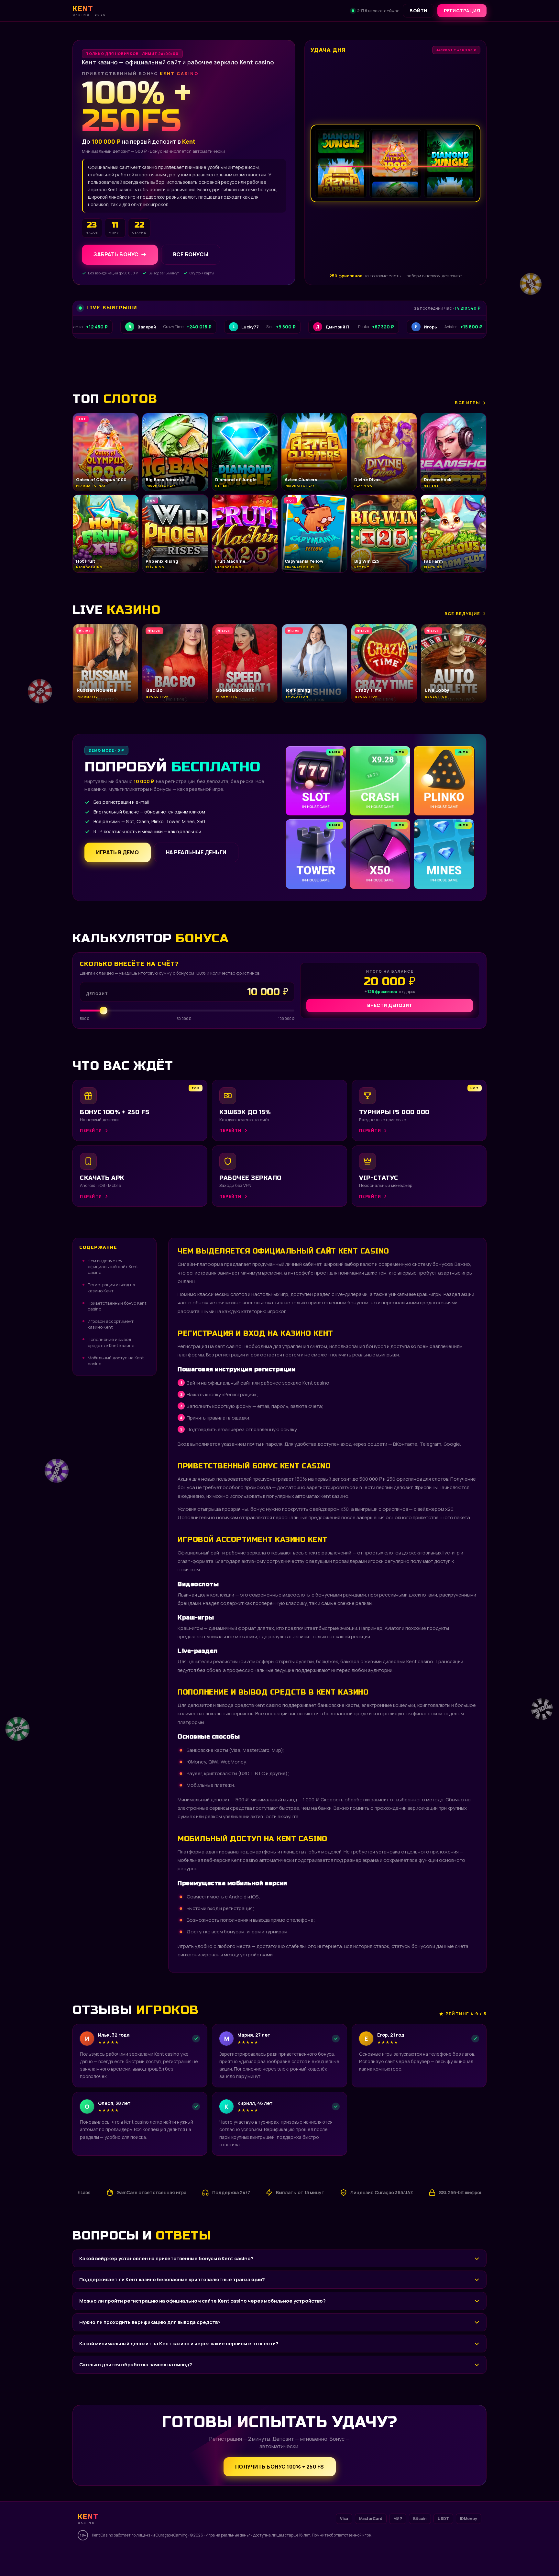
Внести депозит (390, 1005)
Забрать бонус (116, 255)
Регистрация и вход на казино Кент (111, 1288)
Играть (101, 2555)
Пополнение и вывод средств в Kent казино (111, 1342)
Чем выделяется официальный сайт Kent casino (113, 1266)
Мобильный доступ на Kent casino (116, 1361)
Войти (418, 11)
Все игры (467, 403)
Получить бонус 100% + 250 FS (280, 2467)
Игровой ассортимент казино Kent (111, 1324)
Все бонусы (191, 255)
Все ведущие (462, 614)
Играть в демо (118, 852)
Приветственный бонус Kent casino (117, 1306)
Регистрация (462, 11)
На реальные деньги (196, 852)
